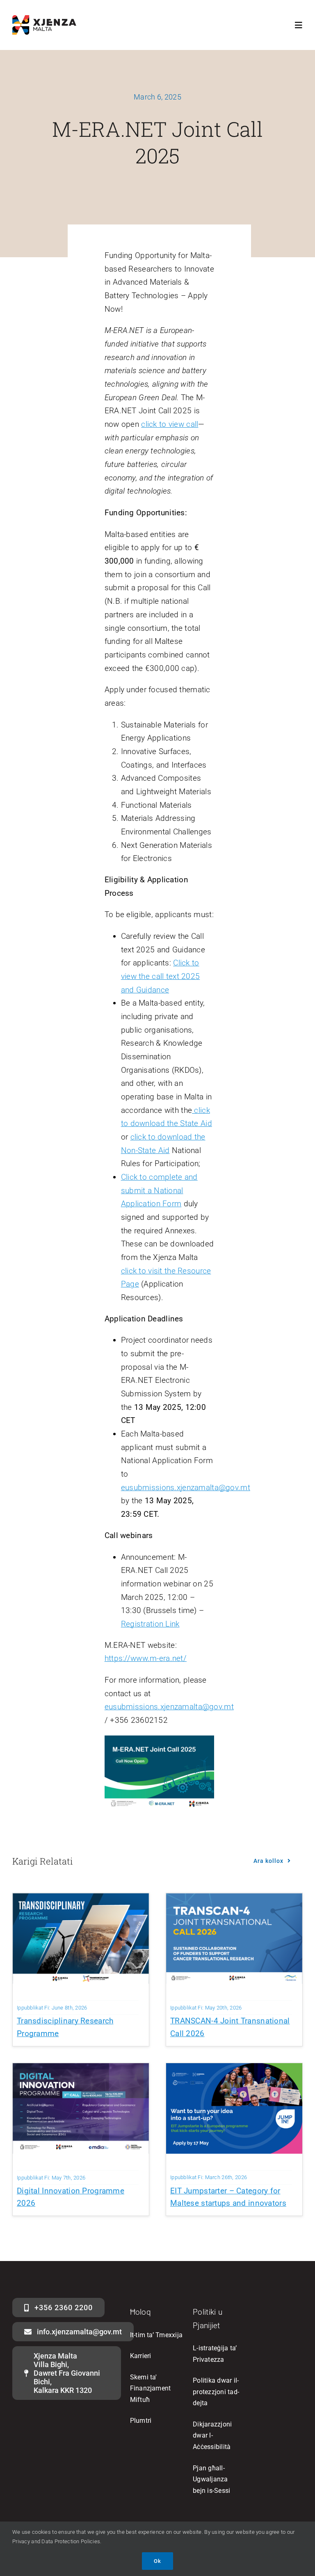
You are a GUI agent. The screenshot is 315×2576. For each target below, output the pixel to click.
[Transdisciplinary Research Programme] (81, 1900)
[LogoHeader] (44, 19)
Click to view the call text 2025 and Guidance (161, 976)
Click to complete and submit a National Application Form (159, 1190)
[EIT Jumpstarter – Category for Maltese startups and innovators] (234, 2070)
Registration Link (150, 1624)
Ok (157, 2561)
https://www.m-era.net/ (146, 1658)
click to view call (170, 424)
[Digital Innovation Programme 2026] (81, 2070)
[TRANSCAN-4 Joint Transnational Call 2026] (234, 1900)
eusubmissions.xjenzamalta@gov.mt (186, 1487)
